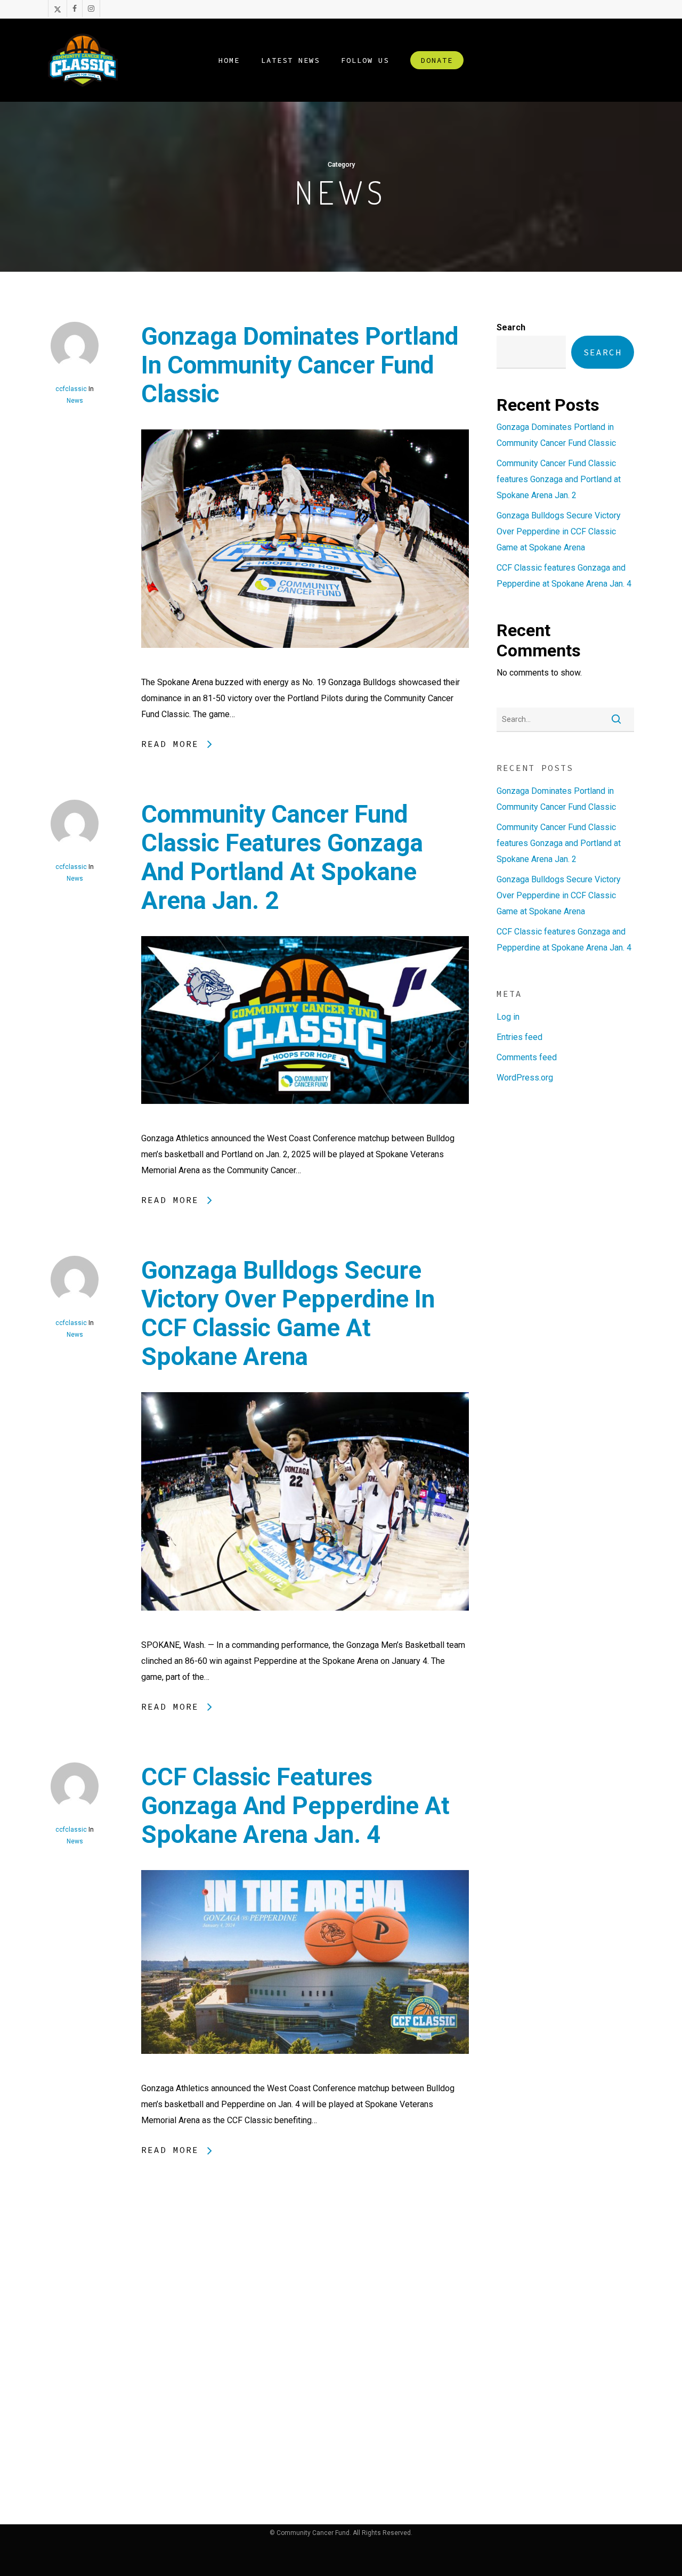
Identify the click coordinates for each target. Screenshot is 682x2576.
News (75, 401)
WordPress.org (525, 1078)
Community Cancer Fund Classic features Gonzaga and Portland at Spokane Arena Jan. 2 (282, 857)
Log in (508, 1017)
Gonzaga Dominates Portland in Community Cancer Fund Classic (300, 365)
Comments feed (527, 1057)
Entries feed (519, 1037)
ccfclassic (71, 389)
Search (511, 327)
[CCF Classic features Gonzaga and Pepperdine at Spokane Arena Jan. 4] (305, 2072)
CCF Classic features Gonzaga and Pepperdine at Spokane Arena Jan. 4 (295, 1806)
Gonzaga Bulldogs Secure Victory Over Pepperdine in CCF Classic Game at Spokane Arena (288, 1313)
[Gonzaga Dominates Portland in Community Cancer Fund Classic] (305, 666)
